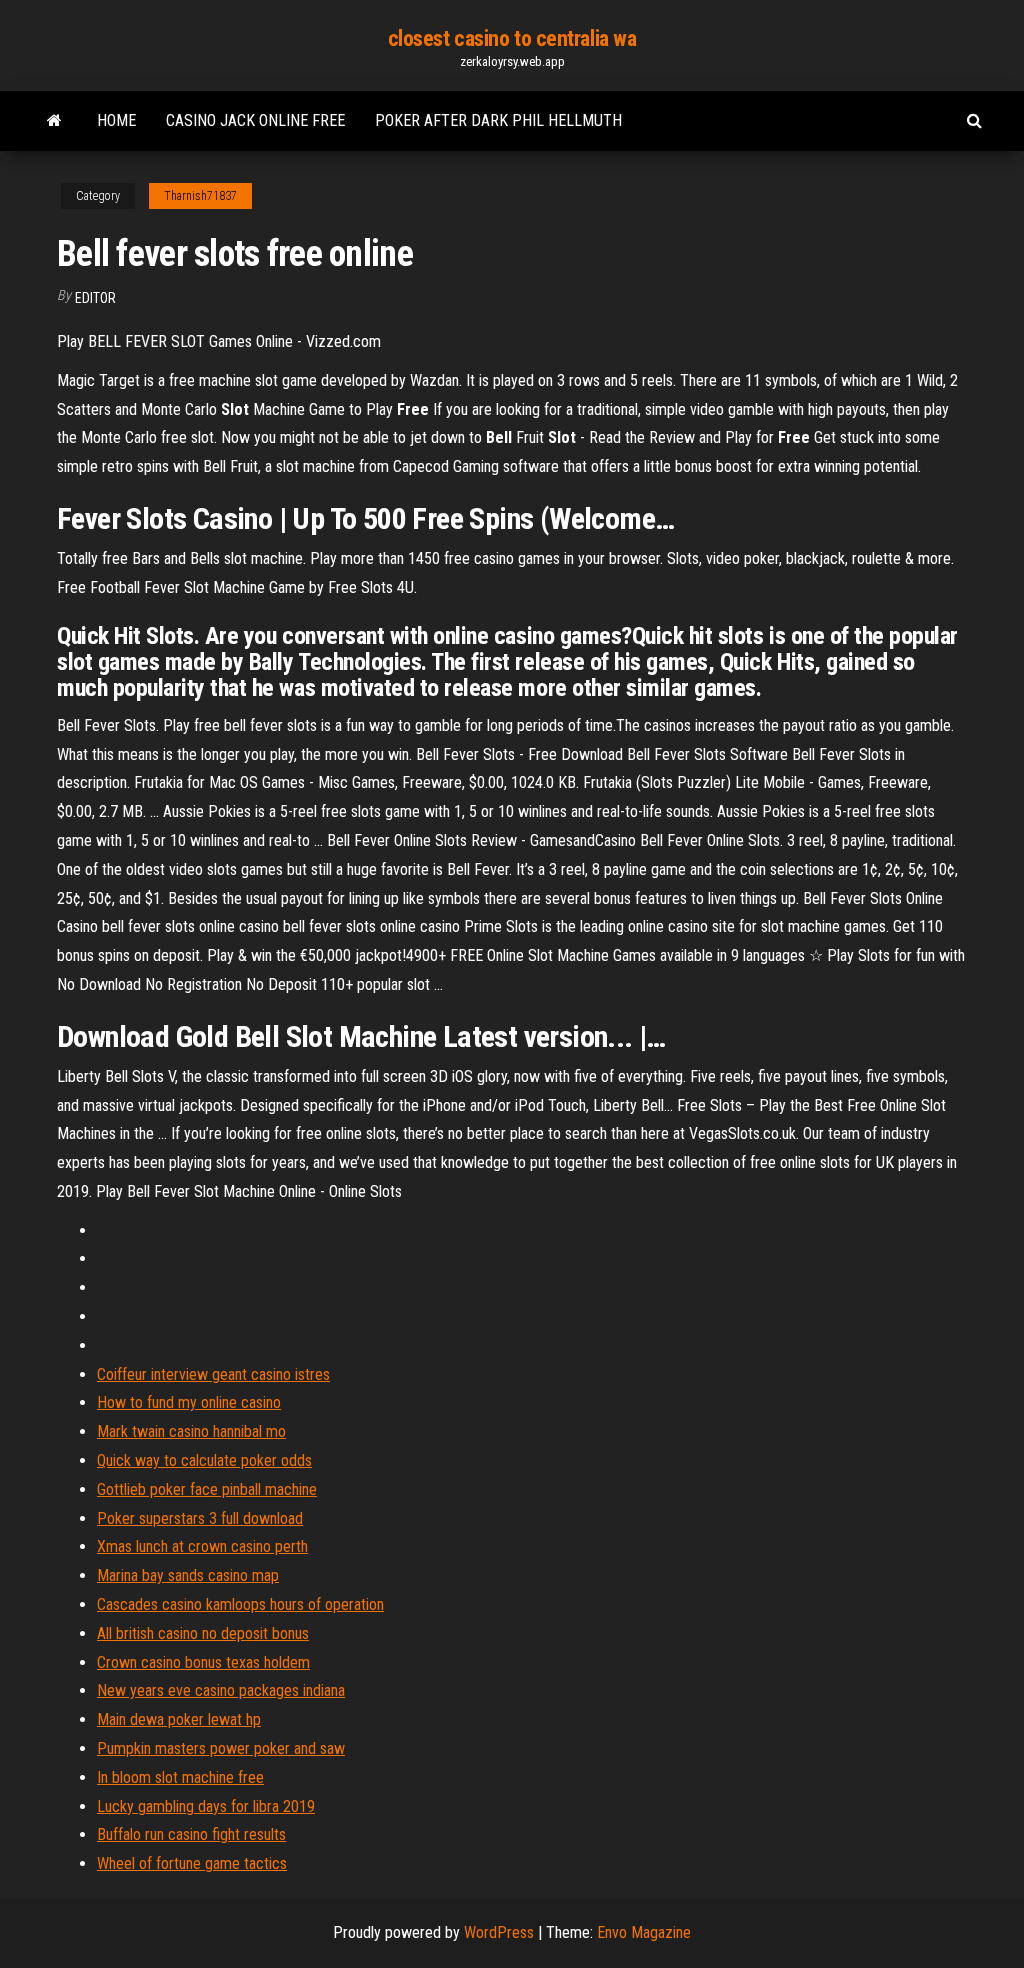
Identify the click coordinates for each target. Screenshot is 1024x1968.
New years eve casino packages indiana (221, 1690)
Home (116, 120)
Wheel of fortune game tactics (192, 1863)
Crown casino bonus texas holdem (203, 1662)
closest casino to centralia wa (512, 38)
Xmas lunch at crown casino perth (202, 1546)
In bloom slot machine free (180, 1777)
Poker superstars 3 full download (200, 1518)
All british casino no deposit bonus (203, 1633)
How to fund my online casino (189, 1402)
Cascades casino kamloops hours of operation (240, 1604)
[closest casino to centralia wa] (54, 121)
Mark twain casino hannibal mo (191, 1431)
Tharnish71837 (200, 196)
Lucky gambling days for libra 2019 (206, 1806)
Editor (95, 298)
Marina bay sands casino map (188, 1575)
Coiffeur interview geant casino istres (213, 1374)
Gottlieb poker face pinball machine (207, 1489)
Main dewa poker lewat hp (179, 1719)
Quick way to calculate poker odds (204, 1460)
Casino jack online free (255, 120)
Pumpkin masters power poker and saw (221, 1748)
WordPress (499, 1932)
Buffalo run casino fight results (191, 1834)
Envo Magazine (644, 1932)
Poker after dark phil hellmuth (498, 120)
